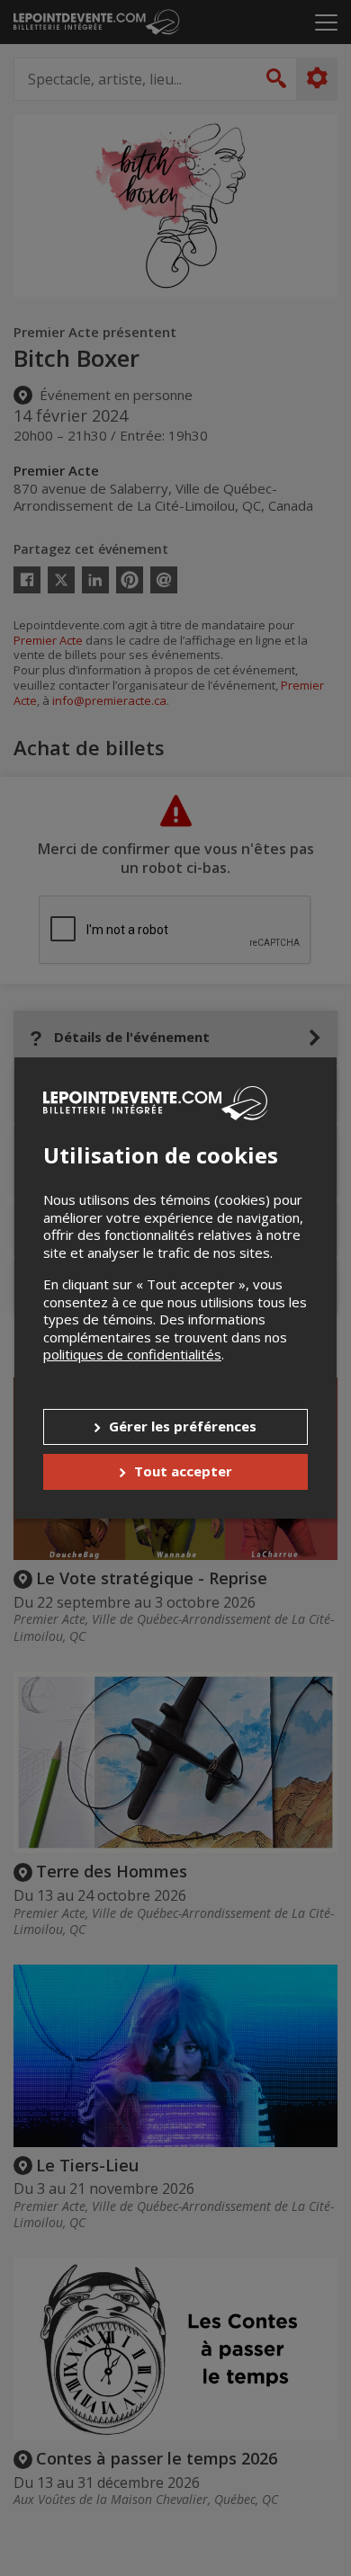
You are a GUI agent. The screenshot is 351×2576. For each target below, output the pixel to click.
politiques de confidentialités (132, 1354)
